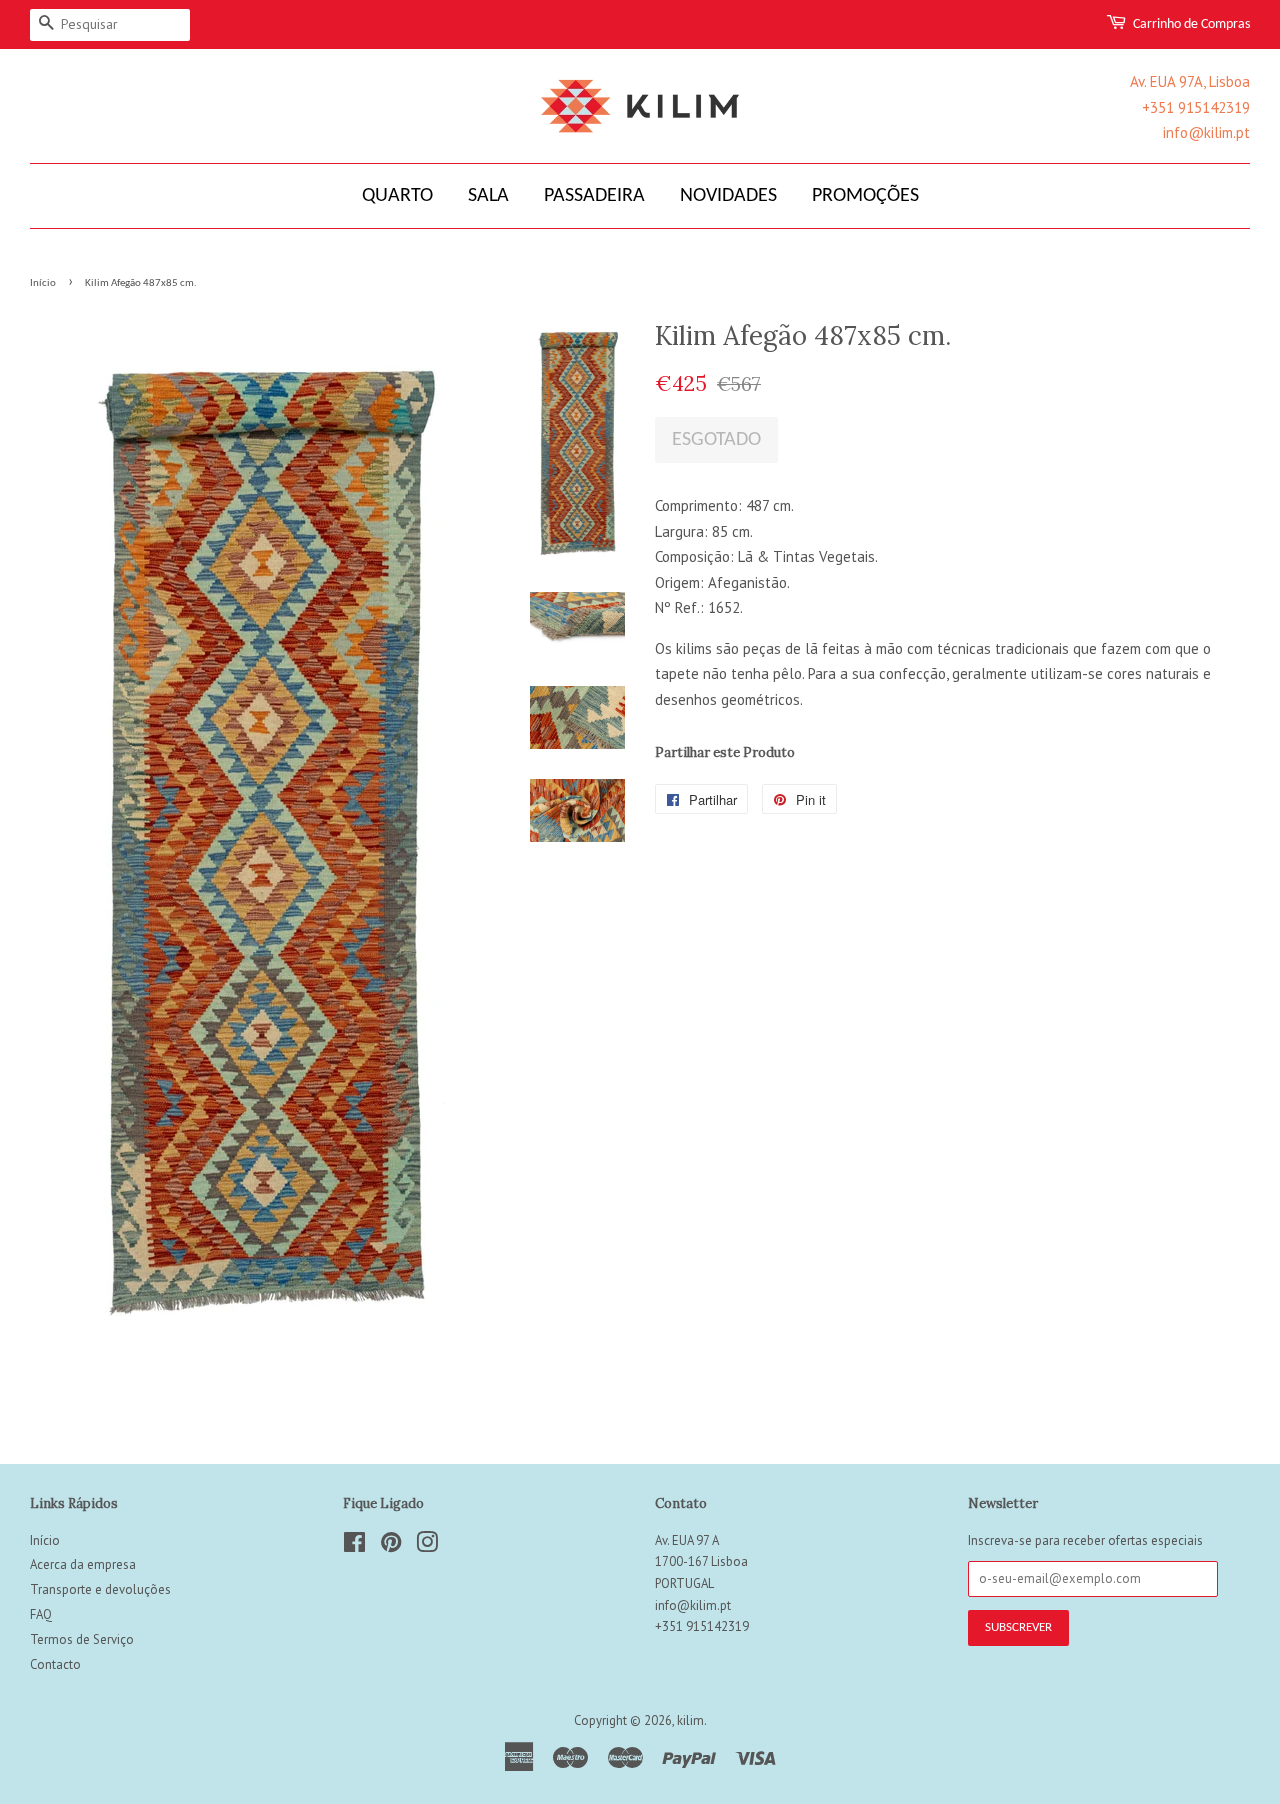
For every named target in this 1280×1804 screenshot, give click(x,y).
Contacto (55, 1664)
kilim (690, 1720)
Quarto (397, 196)
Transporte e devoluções (100, 1589)
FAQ (41, 1614)
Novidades (728, 196)
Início (43, 283)
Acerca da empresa (83, 1564)
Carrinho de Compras (1191, 24)
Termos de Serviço (82, 1639)
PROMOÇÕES (865, 196)
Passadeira (594, 196)
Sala (488, 196)
